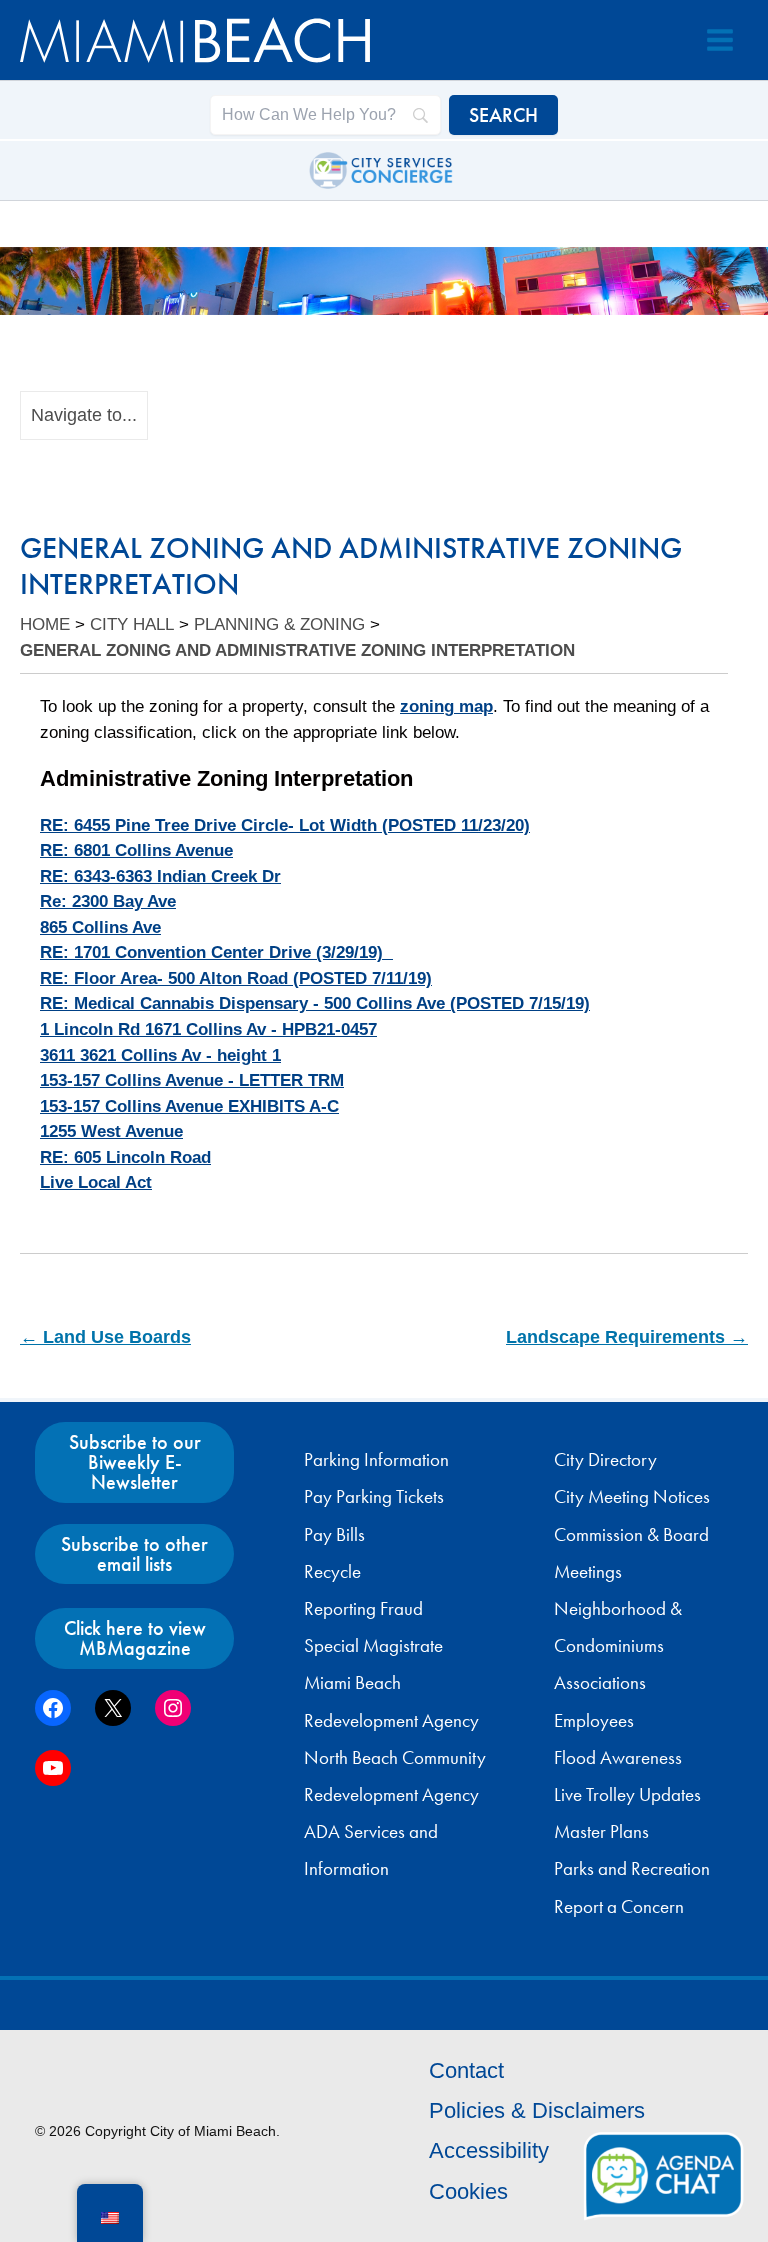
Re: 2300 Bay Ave (108, 901)
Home (45, 624)
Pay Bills (334, 1535)
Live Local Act (96, 1182)
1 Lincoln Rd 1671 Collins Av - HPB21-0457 (208, 1029)
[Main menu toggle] (720, 40)
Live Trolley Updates (627, 1795)
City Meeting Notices (632, 1497)
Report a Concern (619, 1907)
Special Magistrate (373, 1646)
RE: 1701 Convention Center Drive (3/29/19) (216, 952)
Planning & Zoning (279, 624)
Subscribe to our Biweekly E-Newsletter (135, 1462)
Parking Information (376, 1460)
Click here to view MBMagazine (135, 1638)
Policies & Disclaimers (537, 2110)
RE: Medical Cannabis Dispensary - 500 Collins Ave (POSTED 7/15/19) (315, 1003)
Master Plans (601, 1832)
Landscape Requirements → (627, 1337)
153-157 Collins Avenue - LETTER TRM (192, 1080)
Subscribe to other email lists (134, 1554)
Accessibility (489, 2150)
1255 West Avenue (111, 1131)
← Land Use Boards (105, 1337)
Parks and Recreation (632, 1869)
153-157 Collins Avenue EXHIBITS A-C (189, 1106)
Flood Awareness (618, 1758)
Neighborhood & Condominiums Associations (618, 1646)
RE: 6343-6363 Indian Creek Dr (160, 876)
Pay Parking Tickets (374, 1497)
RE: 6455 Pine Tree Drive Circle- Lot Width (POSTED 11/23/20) (285, 825)
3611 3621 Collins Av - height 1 (160, 1055)
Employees (594, 1721)
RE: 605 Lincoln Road (125, 1157)
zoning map (446, 706)
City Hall (132, 624)
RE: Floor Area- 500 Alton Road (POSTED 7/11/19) (236, 978)
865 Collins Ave (100, 927)
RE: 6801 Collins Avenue (136, 850)
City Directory (605, 1460)
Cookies (468, 2191)
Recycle (332, 1572)
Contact (466, 2070)
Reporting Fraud (363, 1609)
